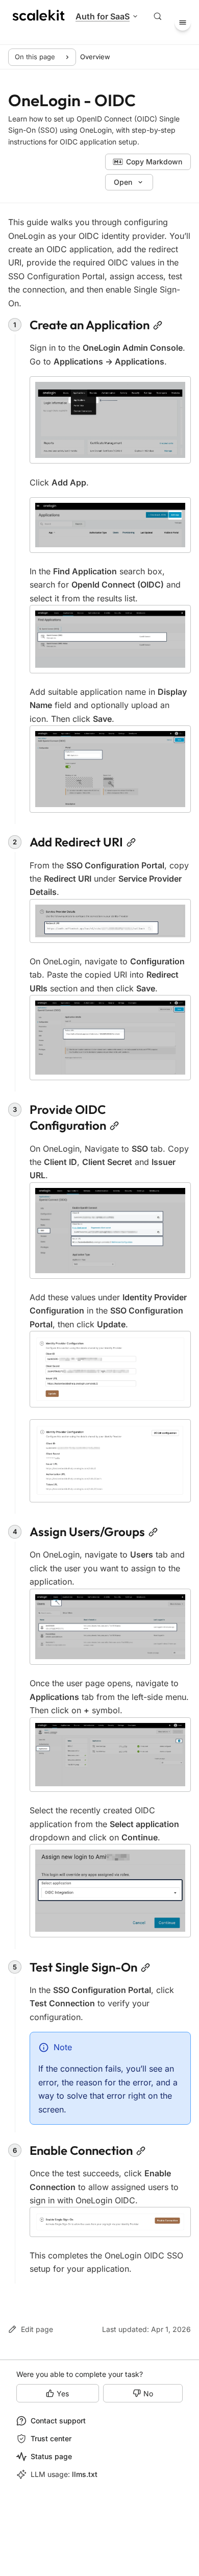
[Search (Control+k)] (158, 16)
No (148, 2393)
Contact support (58, 2421)
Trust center (51, 2438)
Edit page (37, 2329)
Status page (51, 2456)
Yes (63, 2393)
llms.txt (85, 2474)
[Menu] (183, 22)
